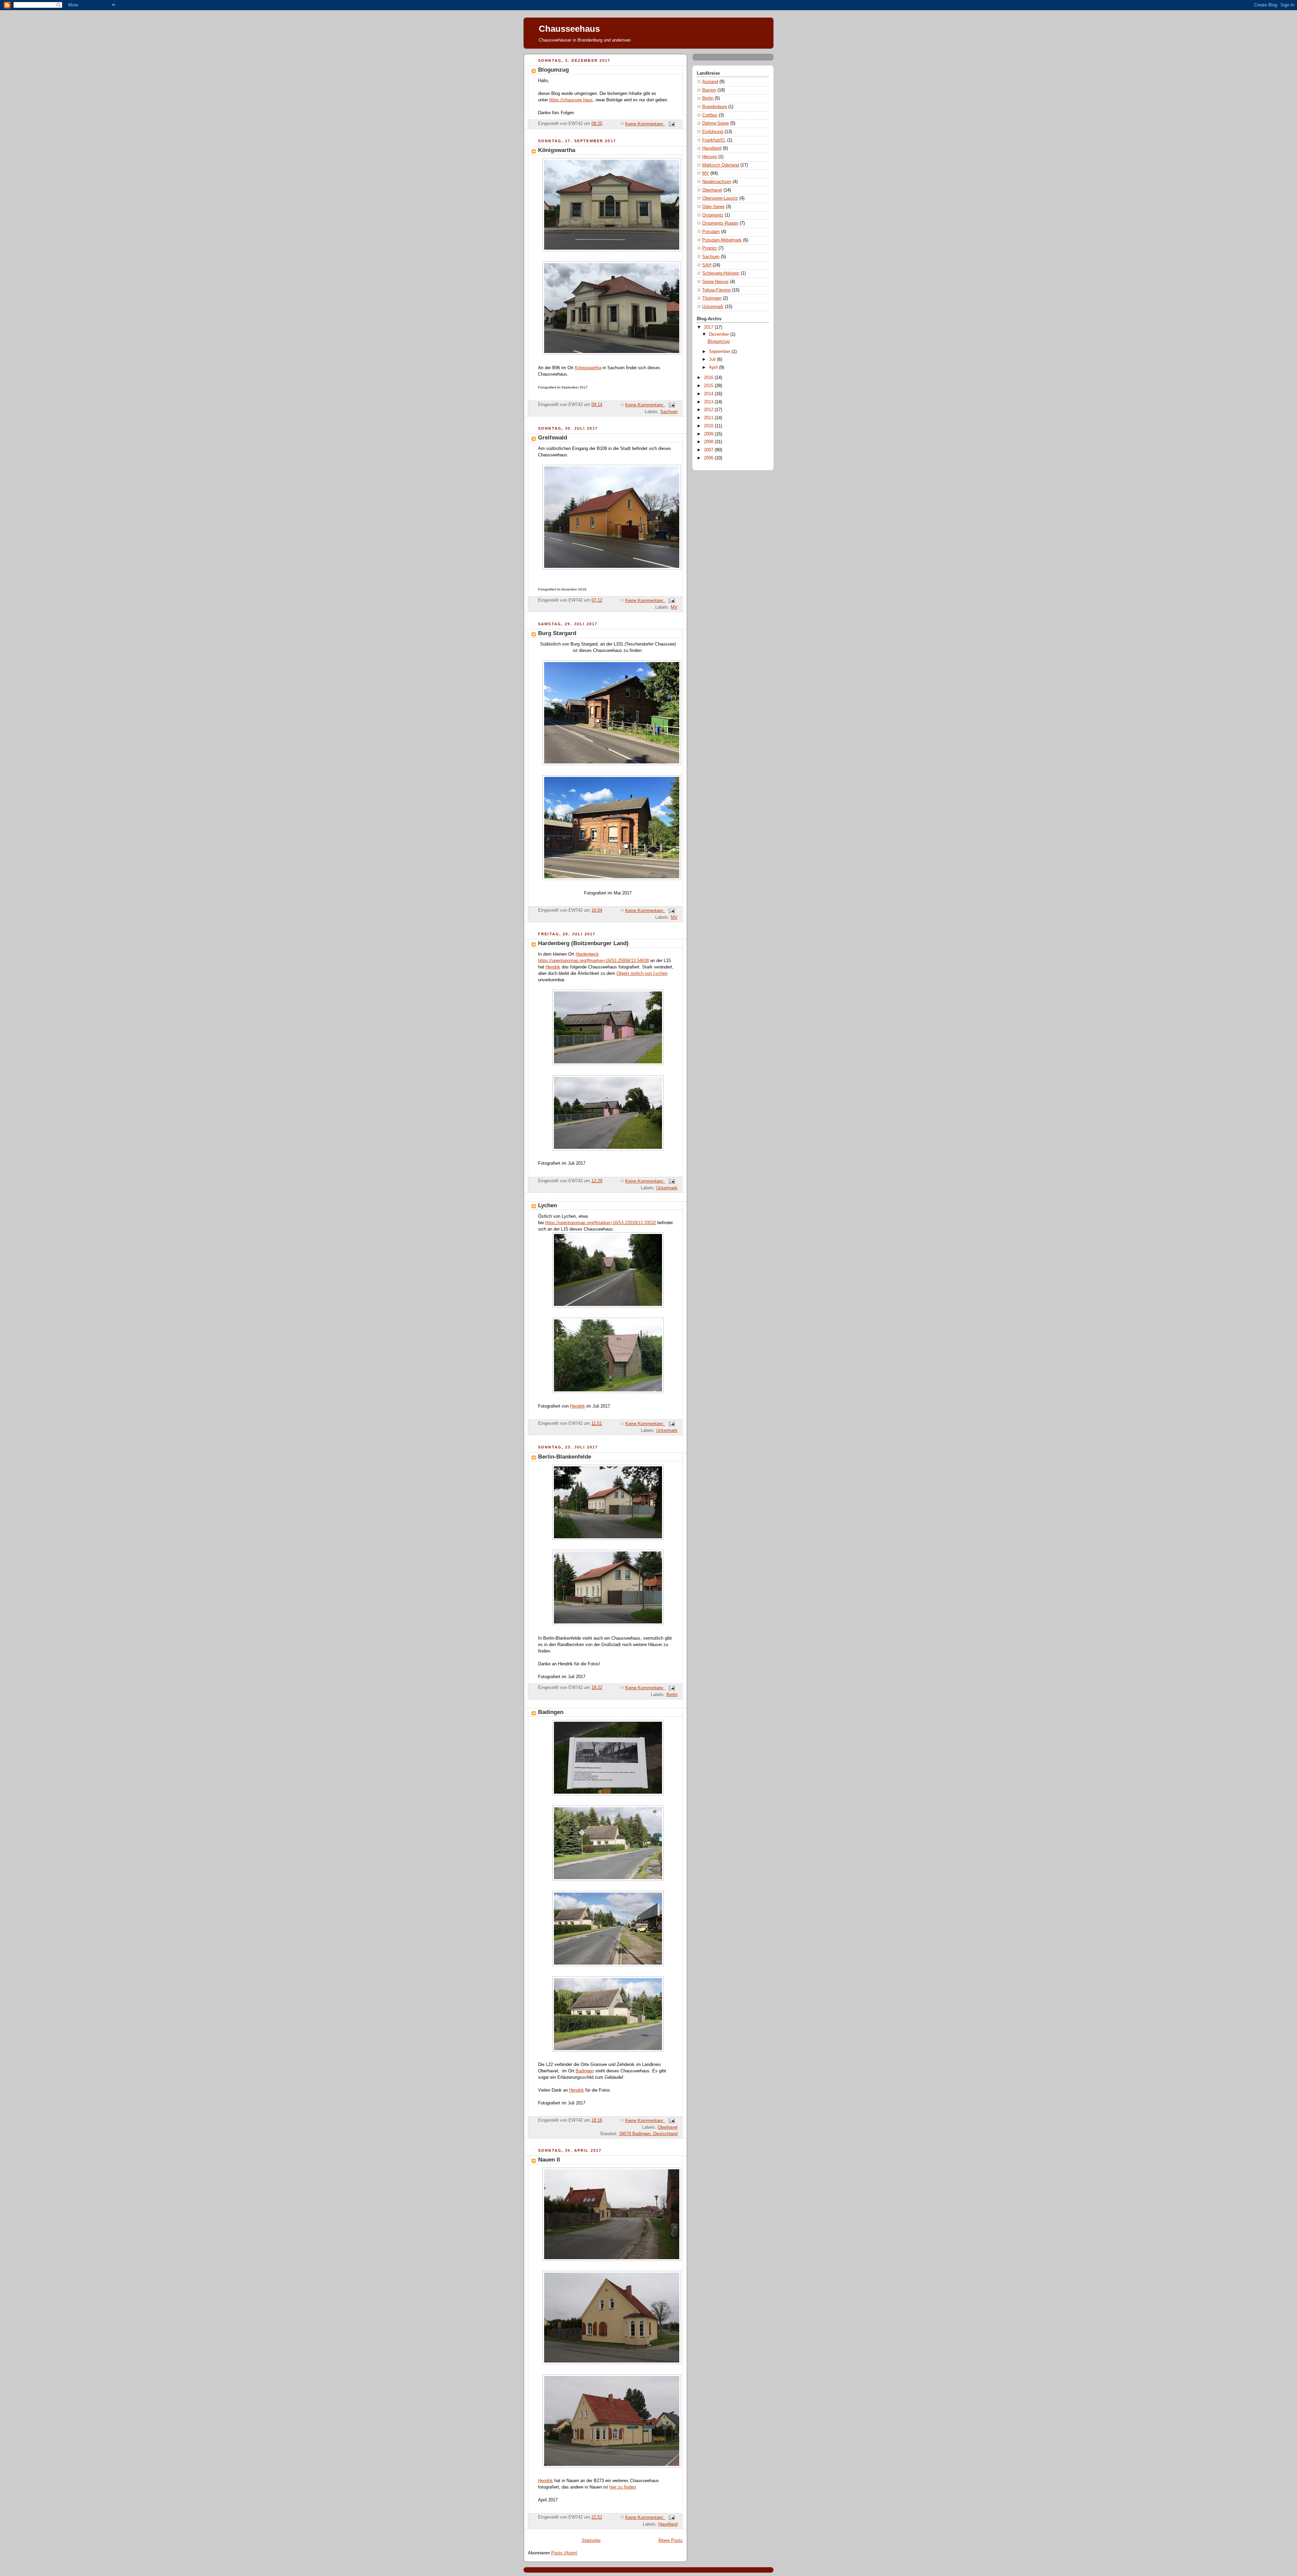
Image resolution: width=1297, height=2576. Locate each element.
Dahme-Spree (716, 123)
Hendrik (553, 967)
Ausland (710, 82)
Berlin (672, 1695)
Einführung (713, 132)
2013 (709, 402)
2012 (709, 410)
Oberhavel (668, 2127)
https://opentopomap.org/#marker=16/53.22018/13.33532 (601, 1223)
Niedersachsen (717, 182)
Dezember (720, 334)
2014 (709, 394)
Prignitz (710, 248)
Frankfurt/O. (714, 140)
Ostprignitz (713, 215)
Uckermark (667, 1188)
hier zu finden (622, 2487)
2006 (709, 458)
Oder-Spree (713, 207)
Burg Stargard (557, 633)
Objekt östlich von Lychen (642, 974)
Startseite (591, 2541)
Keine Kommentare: (645, 124)
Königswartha (557, 150)
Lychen (548, 1205)
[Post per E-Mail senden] (671, 124)
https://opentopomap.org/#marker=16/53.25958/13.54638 (593, 961)
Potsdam (711, 232)
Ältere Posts (670, 2541)
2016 (709, 378)
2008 (709, 442)
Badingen (551, 1712)
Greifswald (553, 438)
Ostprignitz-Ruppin (720, 223)
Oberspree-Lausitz (720, 198)
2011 (709, 418)
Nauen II (549, 2160)
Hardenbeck (587, 954)
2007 (709, 450)
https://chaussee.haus (571, 100)
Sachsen (669, 412)
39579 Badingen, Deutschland (648, 2134)
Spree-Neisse (715, 282)
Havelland (668, 2524)
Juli (713, 359)
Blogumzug (553, 70)
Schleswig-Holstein (721, 273)
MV (674, 607)
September (720, 352)
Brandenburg (715, 107)
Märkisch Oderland (721, 165)
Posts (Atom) (564, 2553)
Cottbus (710, 115)
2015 (709, 386)
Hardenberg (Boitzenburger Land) (583, 943)
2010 (709, 426)
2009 (709, 434)
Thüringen (712, 298)
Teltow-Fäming (716, 290)
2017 (709, 327)
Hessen (710, 157)
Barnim (709, 90)
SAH (707, 265)
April (714, 368)
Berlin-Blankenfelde (565, 1457)
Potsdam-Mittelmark (722, 240)
